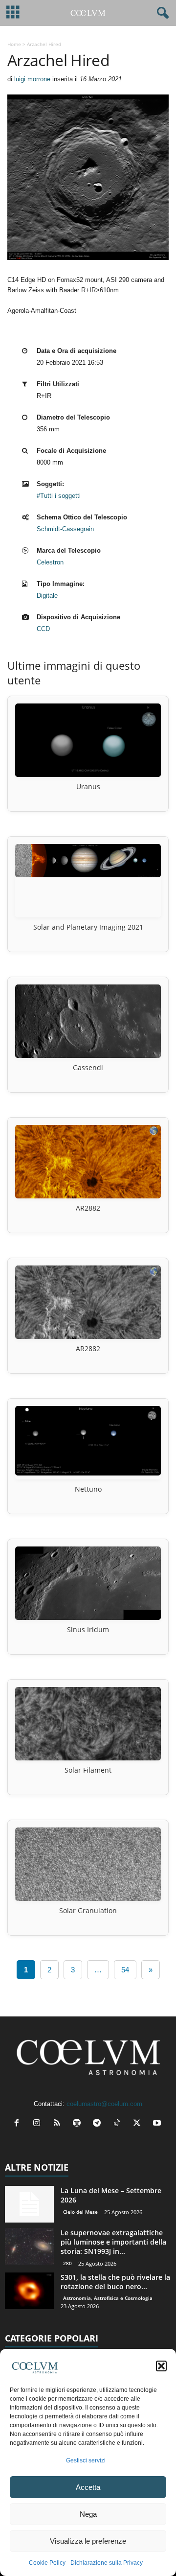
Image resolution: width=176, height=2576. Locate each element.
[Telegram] (99, 2124)
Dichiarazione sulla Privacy (107, 2563)
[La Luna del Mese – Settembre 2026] (29, 2204)
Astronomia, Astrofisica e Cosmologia (108, 2298)
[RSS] (59, 2124)
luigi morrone (32, 79)
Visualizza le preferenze (88, 2541)
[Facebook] (19, 2124)
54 (125, 1970)
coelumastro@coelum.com (104, 2104)
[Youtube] (158, 2124)
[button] (161, 2366)
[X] (139, 2124)
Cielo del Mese (80, 2212)
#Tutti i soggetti (59, 496)
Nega (88, 2514)
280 (67, 2263)
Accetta (88, 2487)
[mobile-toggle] (13, 13)
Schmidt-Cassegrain (65, 529)
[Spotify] (79, 2124)
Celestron (50, 562)
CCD (43, 629)
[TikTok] (119, 2124)
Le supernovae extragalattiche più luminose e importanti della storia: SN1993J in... (113, 2242)
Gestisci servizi (86, 2460)
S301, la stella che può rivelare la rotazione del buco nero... (115, 2282)
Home (14, 44)
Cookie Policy (47, 2563)
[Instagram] (39, 2124)
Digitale (47, 596)
